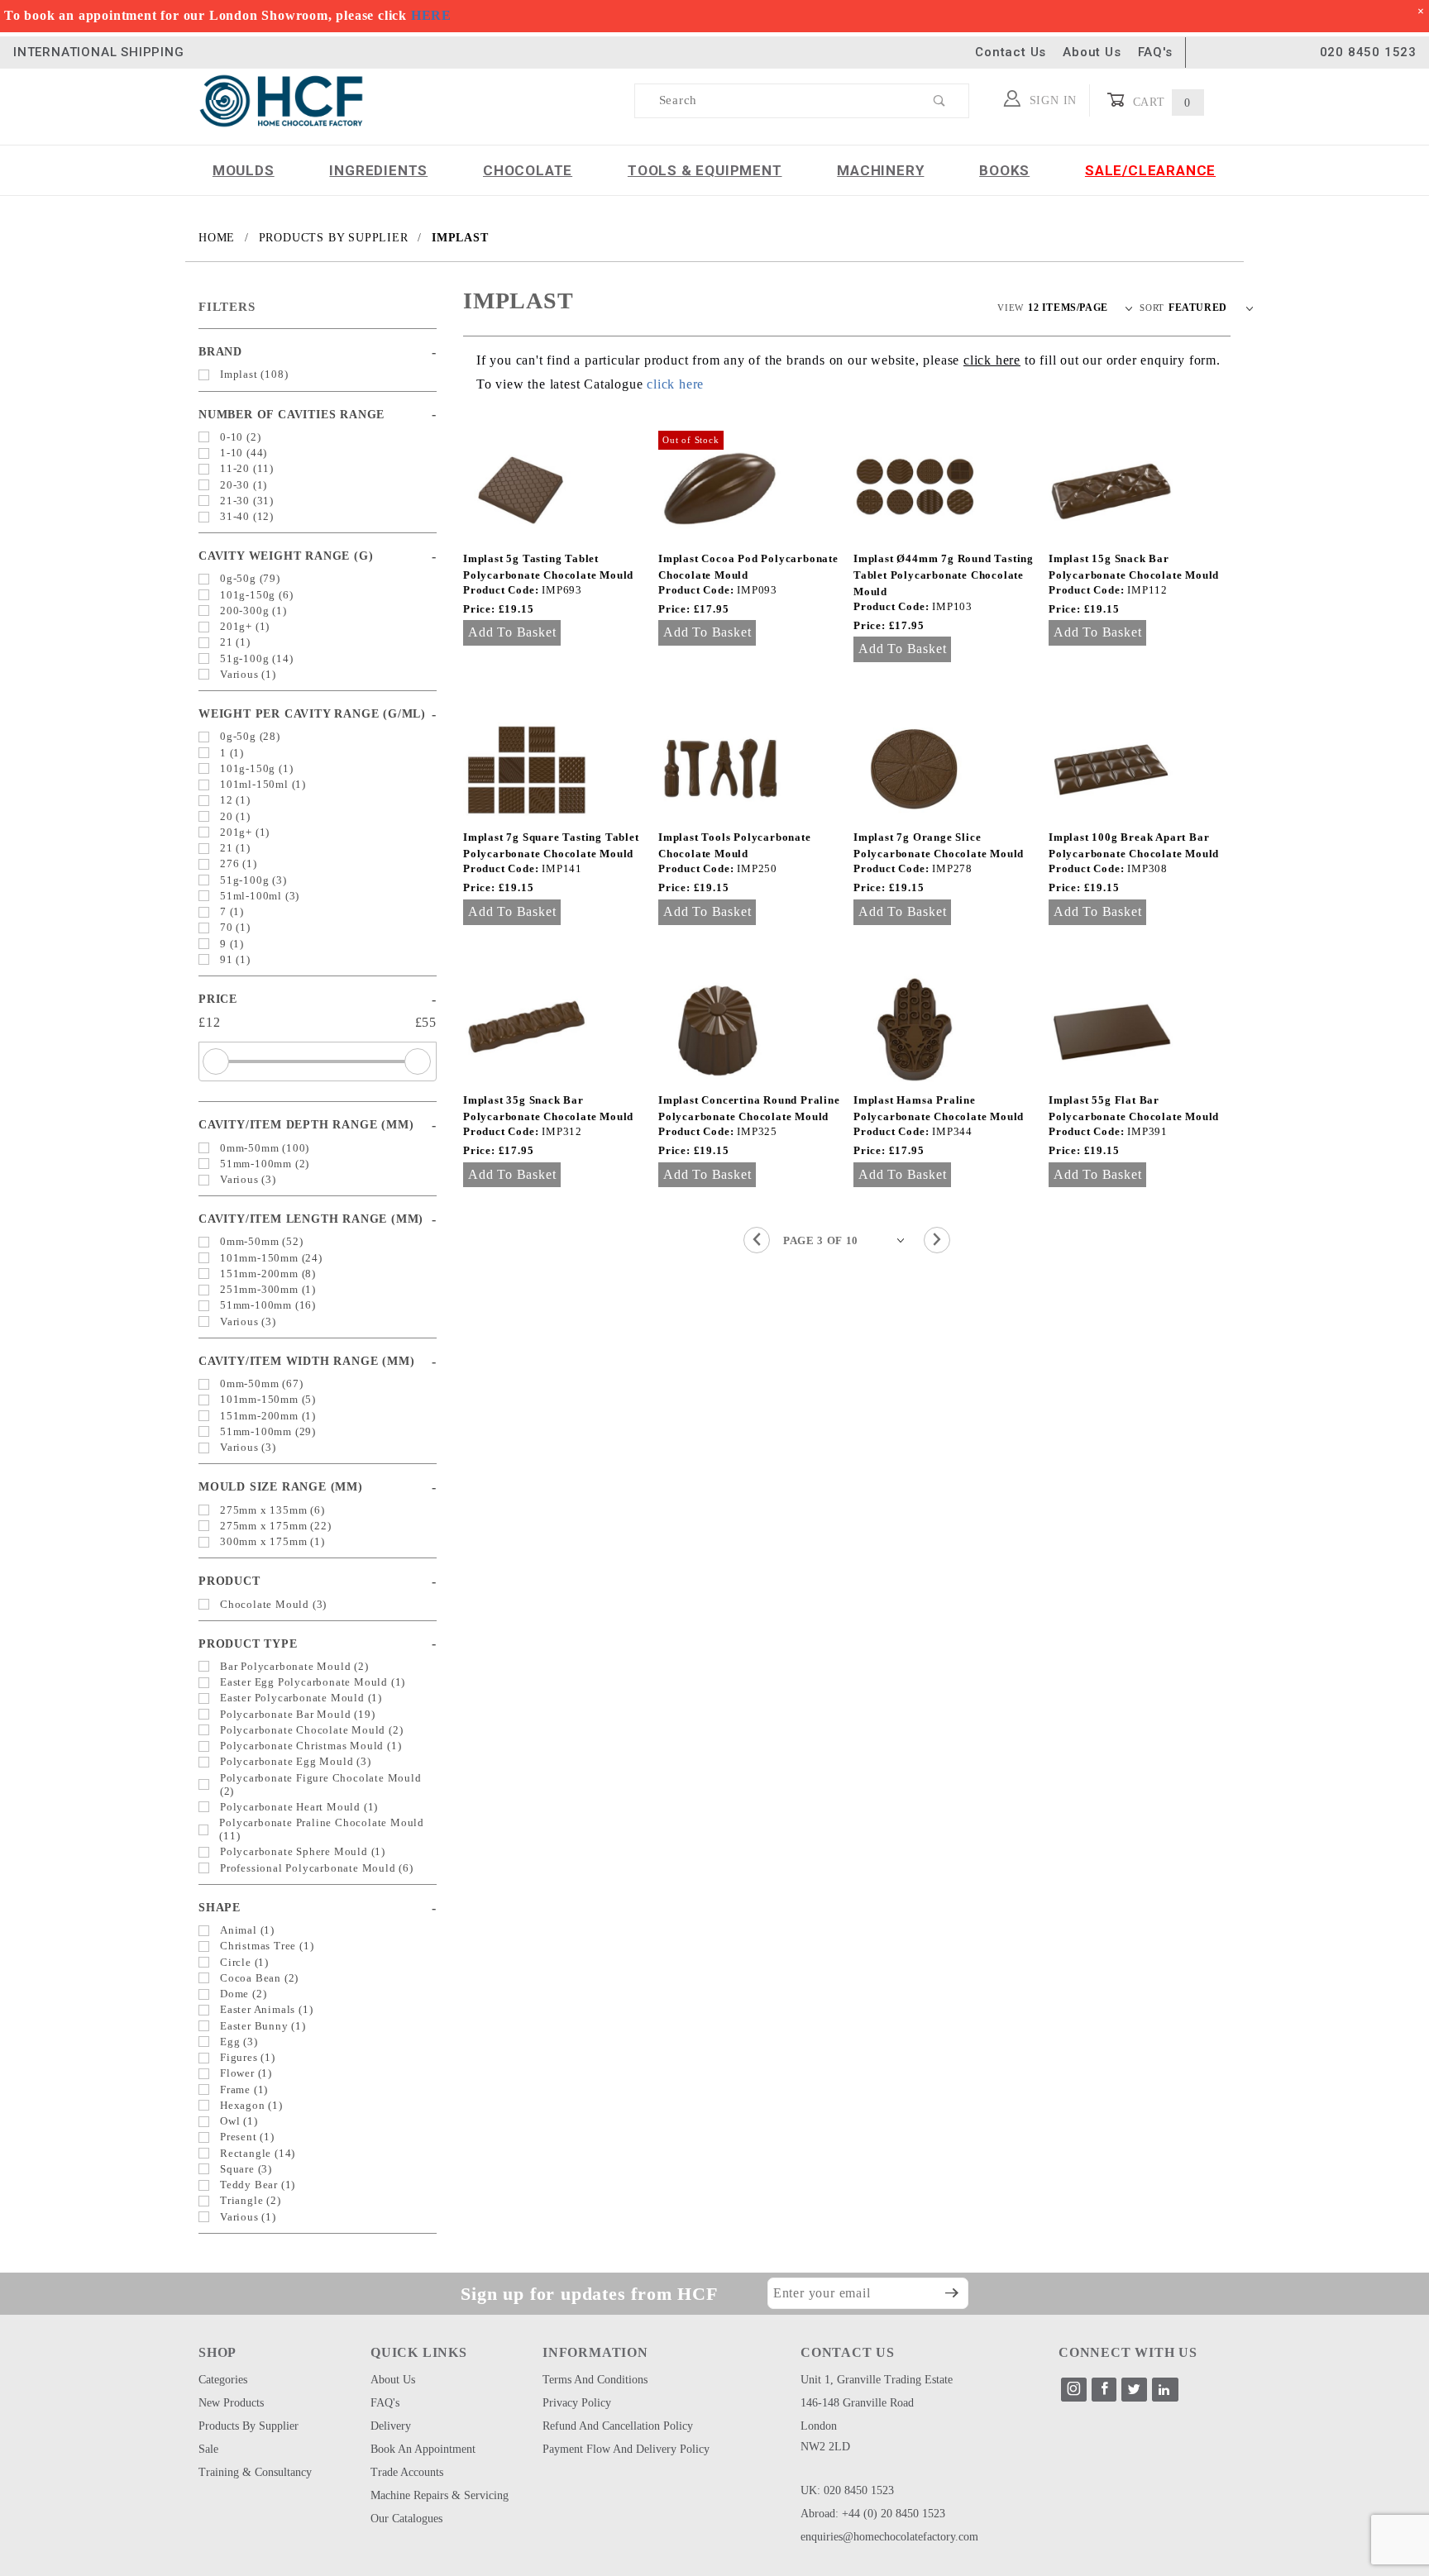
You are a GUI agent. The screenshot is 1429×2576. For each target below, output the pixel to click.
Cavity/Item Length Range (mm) (311, 1219)
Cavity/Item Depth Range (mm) (306, 1125)
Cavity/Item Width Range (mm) (306, 1361)
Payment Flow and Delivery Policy (626, 2449)
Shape (220, 1908)
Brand (220, 352)
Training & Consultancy (255, 2472)
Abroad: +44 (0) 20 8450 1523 (873, 2514)
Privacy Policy (577, 2403)
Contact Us (1011, 52)
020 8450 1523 (1368, 52)
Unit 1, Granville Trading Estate (877, 2380)
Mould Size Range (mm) (281, 1487)
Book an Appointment (423, 2449)
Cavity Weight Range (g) (286, 556)
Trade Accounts (407, 2472)
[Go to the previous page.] (757, 1240)
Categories (223, 2380)
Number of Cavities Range (292, 415)
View (1011, 308)
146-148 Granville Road (857, 2403)
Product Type (248, 1644)
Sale (208, 2449)
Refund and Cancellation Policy (618, 2426)
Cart (1160, 102)
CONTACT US (848, 2352)
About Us (1092, 52)
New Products (231, 2403)
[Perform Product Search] (940, 101)
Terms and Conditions (595, 2380)
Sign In (1051, 100)
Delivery (391, 2426)
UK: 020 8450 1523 (847, 2490)
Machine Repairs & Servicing (440, 2495)
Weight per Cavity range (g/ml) (312, 714)
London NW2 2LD (825, 2436)
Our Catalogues (406, 2519)
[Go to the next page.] (937, 1240)
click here (675, 384)
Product (229, 1581)
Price (218, 999)
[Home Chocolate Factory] (281, 100)
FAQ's (1155, 52)
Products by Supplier (249, 2426)
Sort (1152, 308)
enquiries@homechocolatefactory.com (889, 2537)
